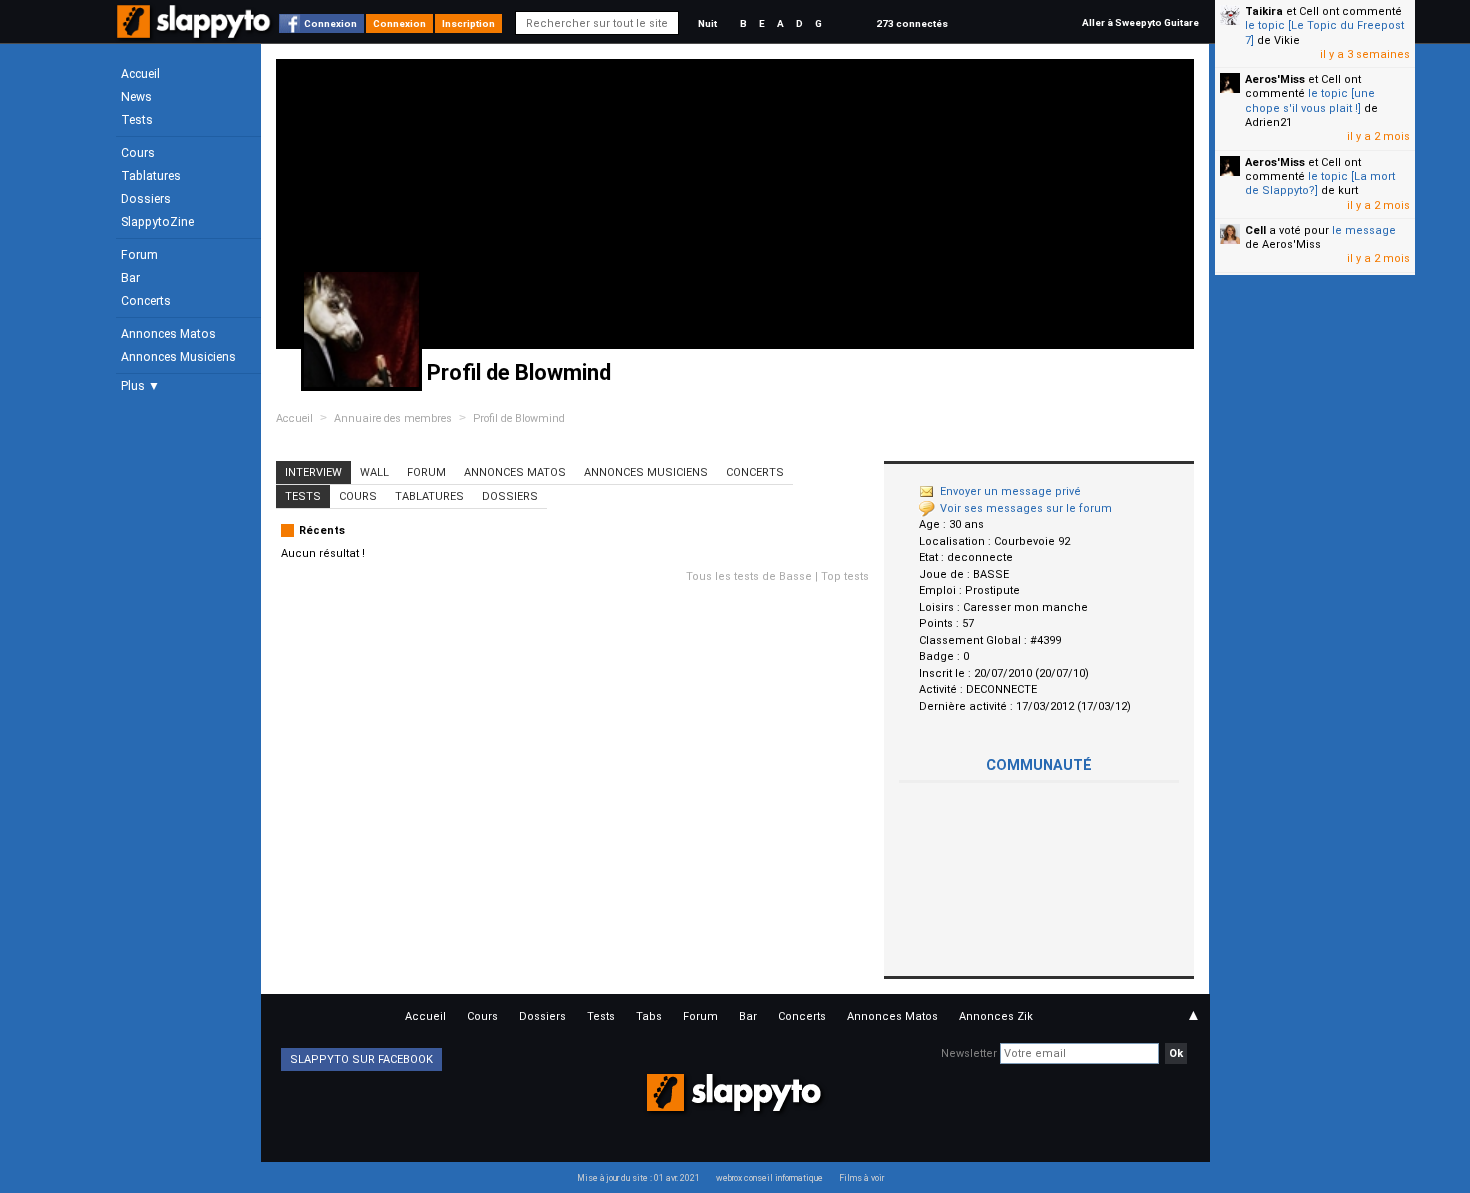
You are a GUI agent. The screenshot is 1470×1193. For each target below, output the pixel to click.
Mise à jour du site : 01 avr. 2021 (638, 1178)
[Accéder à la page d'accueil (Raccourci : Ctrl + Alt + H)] (195, 31)
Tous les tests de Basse (749, 576)
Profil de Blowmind (519, 418)
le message (1364, 230)
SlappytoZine (157, 222)
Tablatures (151, 176)
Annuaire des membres (393, 418)
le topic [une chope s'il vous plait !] (1310, 100)
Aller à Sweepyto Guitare (1140, 22)
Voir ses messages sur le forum (1026, 508)
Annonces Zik (996, 1016)
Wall (374, 472)
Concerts (146, 301)
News (136, 97)
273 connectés (912, 23)
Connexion (330, 23)
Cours (138, 153)
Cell (1255, 230)
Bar (130, 278)
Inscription (468, 23)
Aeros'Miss (1275, 79)
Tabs (649, 1016)
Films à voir (861, 1178)
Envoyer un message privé (1010, 491)
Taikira (1264, 11)
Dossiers (146, 199)
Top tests (845, 576)
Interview (313, 472)
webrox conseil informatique (769, 1178)
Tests (137, 120)
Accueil (140, 74)
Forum (139, 255)
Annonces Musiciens (178, 357)
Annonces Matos (168, 334)
